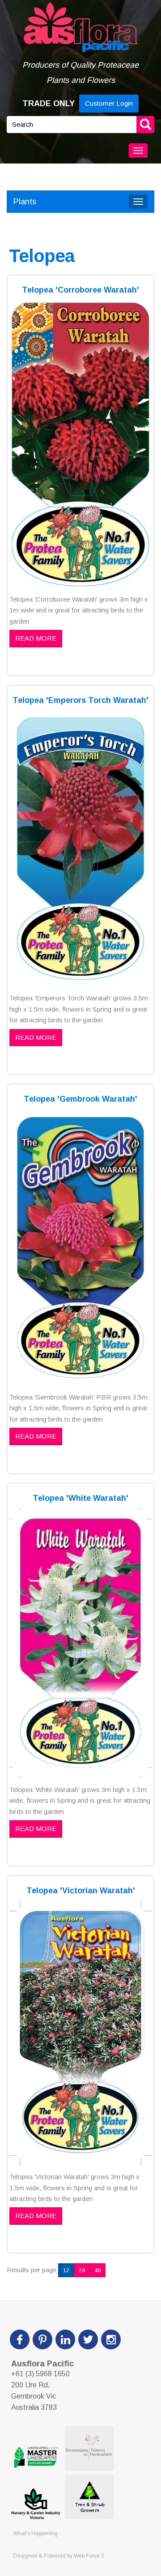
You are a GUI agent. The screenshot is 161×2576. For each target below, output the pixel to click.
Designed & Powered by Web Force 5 (59, 2556)
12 (66, 2270)
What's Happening (36, 2533)
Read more (36, 638)
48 (97, 2270)
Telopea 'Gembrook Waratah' (80, 1099)
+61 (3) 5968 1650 (40, 2374)
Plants (25, 202)
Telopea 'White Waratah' (80, 1498)
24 (82, 2270)
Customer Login (109, 103)
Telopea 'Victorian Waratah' (81, 1891)
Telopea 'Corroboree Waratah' (80, 290)
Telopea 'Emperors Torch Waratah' (80, 700)
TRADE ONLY (49, 103)
